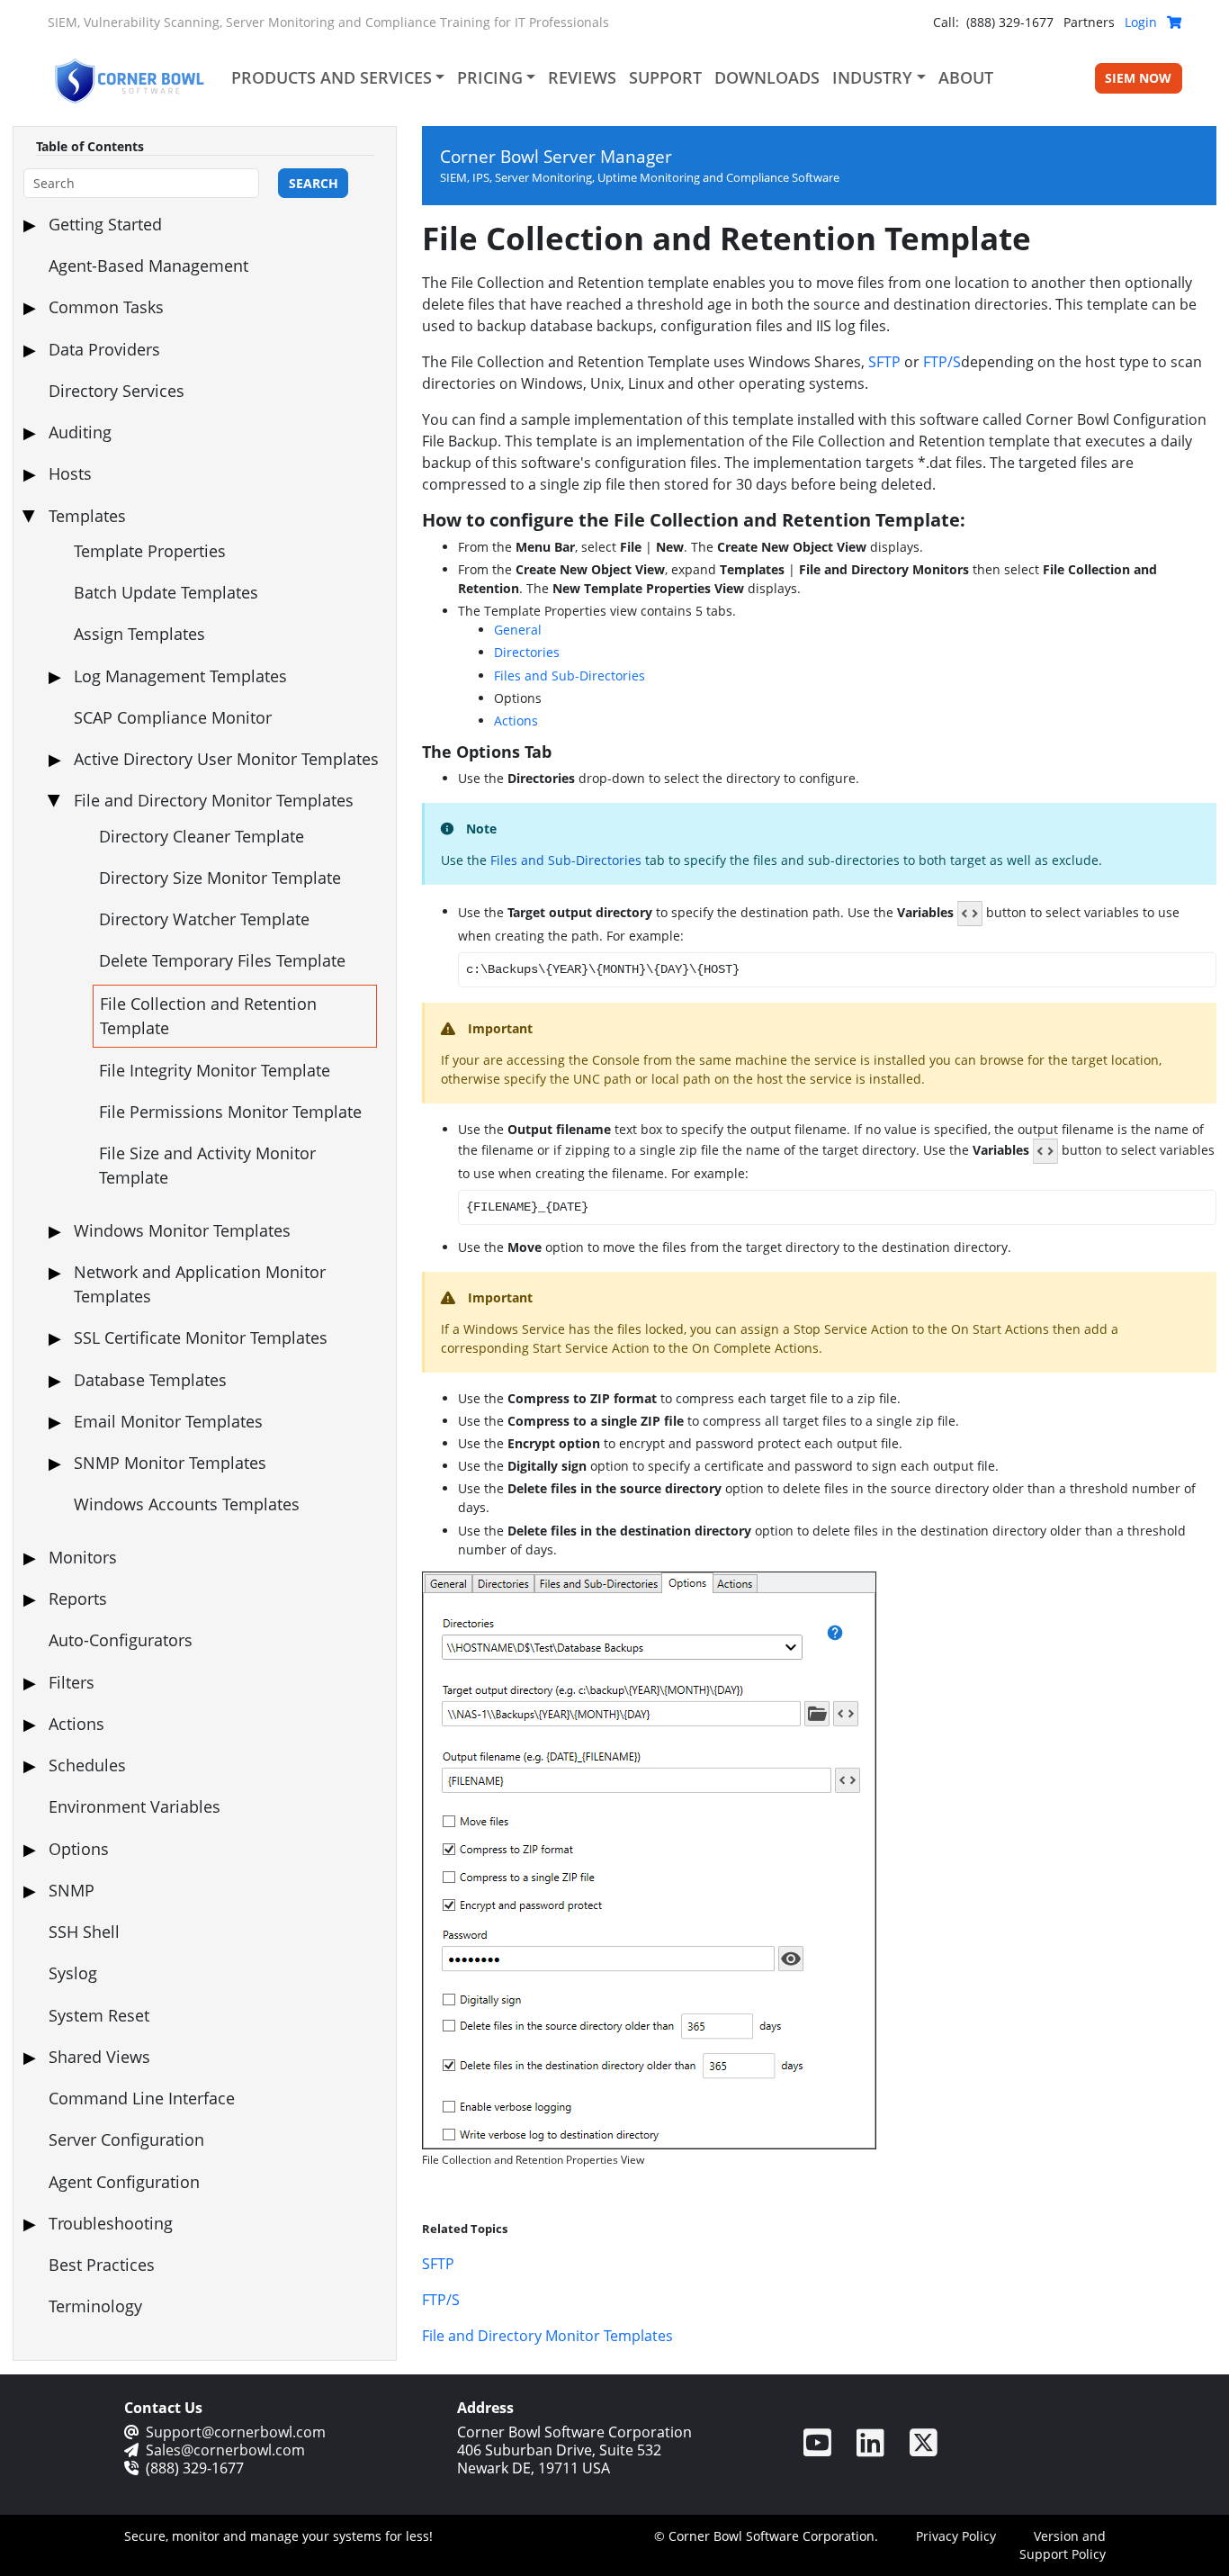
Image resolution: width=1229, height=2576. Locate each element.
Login (1141, 22)
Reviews (582, 77)
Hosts (70, 473)
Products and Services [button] (332, 77)
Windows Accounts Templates (187, 1504)
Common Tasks (106, 307)
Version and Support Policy (1063, 2545)
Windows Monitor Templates (182, 1230)
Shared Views (99, 2057)
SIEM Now (1138, 78)
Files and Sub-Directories (570, 676)
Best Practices (102, 2265)
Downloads (767, 77)
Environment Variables (135, 1806)
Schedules (87, 1765)
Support (665, 77)
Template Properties (150, 551)
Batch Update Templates (166, 592)
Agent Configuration (124, 2182)
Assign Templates (139, 634)
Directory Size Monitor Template (220, 878)
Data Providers (104, 349)
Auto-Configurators (121, 1640)
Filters (72, 1682)
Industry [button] (872, 77)
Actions (76, 1724)
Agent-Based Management (148, 266)
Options (79, 1849)
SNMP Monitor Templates (170, 1463)
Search (314, 183)
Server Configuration (126, 2139)
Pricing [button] (490, 77)
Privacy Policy (956, 2536)
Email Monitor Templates (168, 1421)
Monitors (83, 1557)
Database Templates (150, 1380)
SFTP (884, 362)
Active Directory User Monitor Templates (226, 759)
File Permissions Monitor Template (230, 1112)
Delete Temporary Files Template (222, 960)
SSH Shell (84, 1932)
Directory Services (117, 391)
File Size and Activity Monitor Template (207, 1165)
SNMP (72, 1890)
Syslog (73, 1973)
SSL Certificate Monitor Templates (201, 1338)
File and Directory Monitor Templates (214, 800)
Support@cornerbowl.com (236, 2432)
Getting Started (105, 224)
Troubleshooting (111, 2223)
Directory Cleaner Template (202, 836)
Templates (87, 516)
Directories (527, 652)
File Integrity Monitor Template (215, 1070)
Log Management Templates (180, 676)
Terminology (95, 2306)
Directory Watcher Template (204, 919)
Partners (1089, 22)
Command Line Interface (142, 2098)
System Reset (99, 2015)
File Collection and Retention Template (208, 1016)
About (966, 77)
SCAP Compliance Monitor (173, 717)
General (518, 630)
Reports (78, 1599)
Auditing (80, 432)
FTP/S (942, 362)
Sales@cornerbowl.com (225, 2450)
